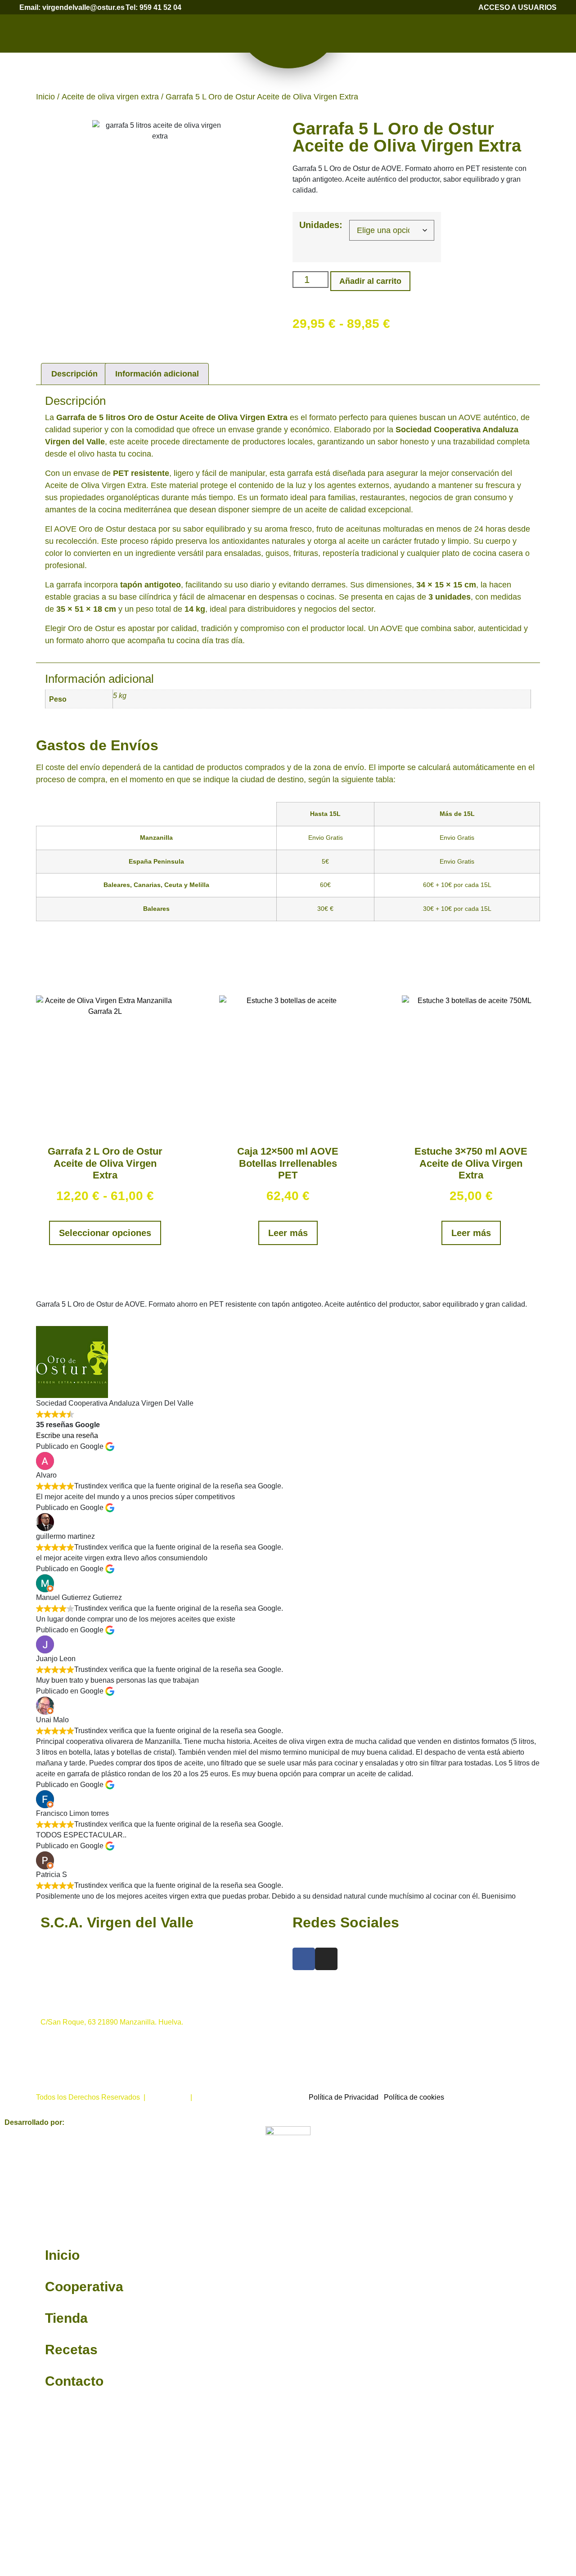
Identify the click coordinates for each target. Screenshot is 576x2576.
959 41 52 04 (61, 1978)
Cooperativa (84, 2287)
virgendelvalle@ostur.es (79, 2075)
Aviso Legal (168, 2097)
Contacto (74, 2381)
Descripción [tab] (74, 374)
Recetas (71, 2350)
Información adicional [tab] (157, 374)
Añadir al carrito (370, 281)
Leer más (288, 1233)
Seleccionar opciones (105, 1233)
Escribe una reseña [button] (67, 1436)
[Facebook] (304, 1959)
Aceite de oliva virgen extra (110, 97)
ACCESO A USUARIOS (517, 7)
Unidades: (321, 225)
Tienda (66, 2318)
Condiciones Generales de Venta (249, 2097)
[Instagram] (326, 1959)
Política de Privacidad (344, 2097)
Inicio (45, 97)
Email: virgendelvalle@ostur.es (72, 7)
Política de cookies (414, 2097)
